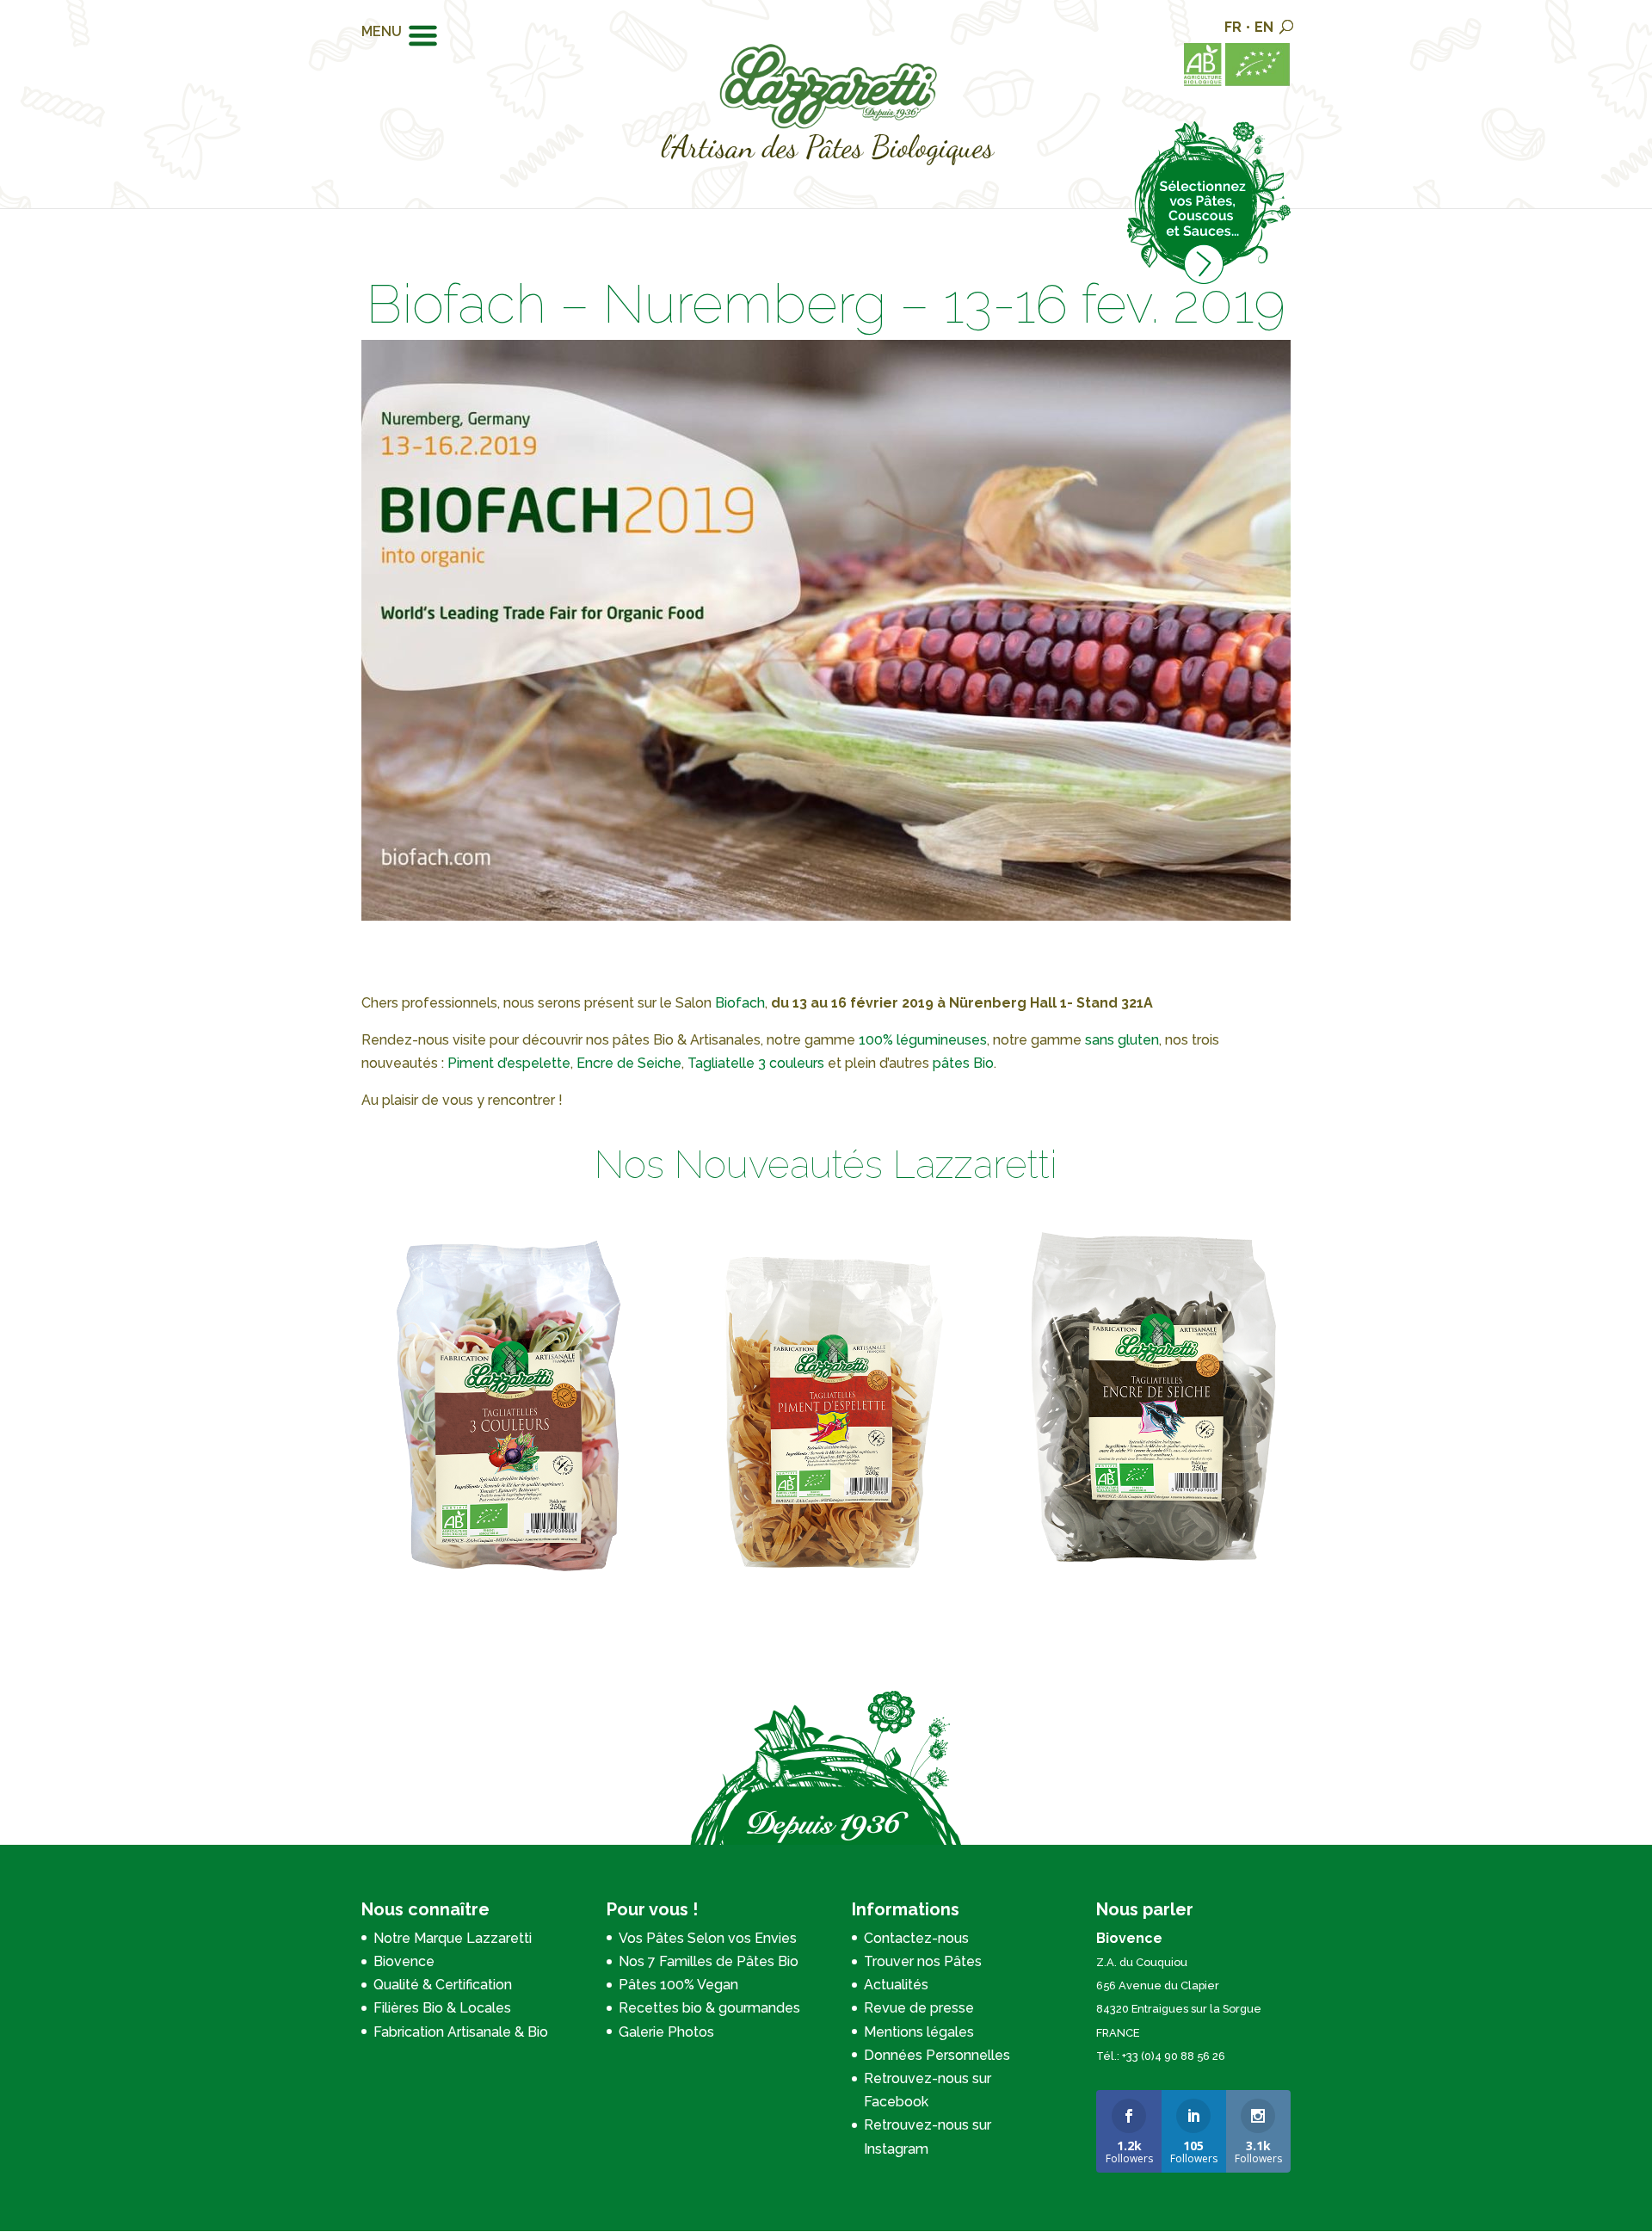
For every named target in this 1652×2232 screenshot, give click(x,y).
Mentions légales (919, 2032)
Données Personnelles (937, 2055)
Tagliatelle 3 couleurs (756, 1063)
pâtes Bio (963, 1063)
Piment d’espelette (509, 1063)
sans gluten (1122, 1040)
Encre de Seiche (629, 1063)
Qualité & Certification (443, 1985)
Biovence (404, 1961)
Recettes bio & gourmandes (709, 2008)
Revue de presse (919, 2008)
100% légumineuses (923, 1040)
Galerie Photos (666, 2032)
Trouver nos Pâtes (923, 1961)
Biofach (740, 1003)
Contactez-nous (916, 1938)
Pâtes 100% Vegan (678, 1985)
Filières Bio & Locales (442, 2008)
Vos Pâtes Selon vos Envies (708, 1938)
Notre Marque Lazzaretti (453, 1938)
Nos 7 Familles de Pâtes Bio (709, 1961)
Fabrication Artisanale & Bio (461, 2032)
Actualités (896, 1985)
